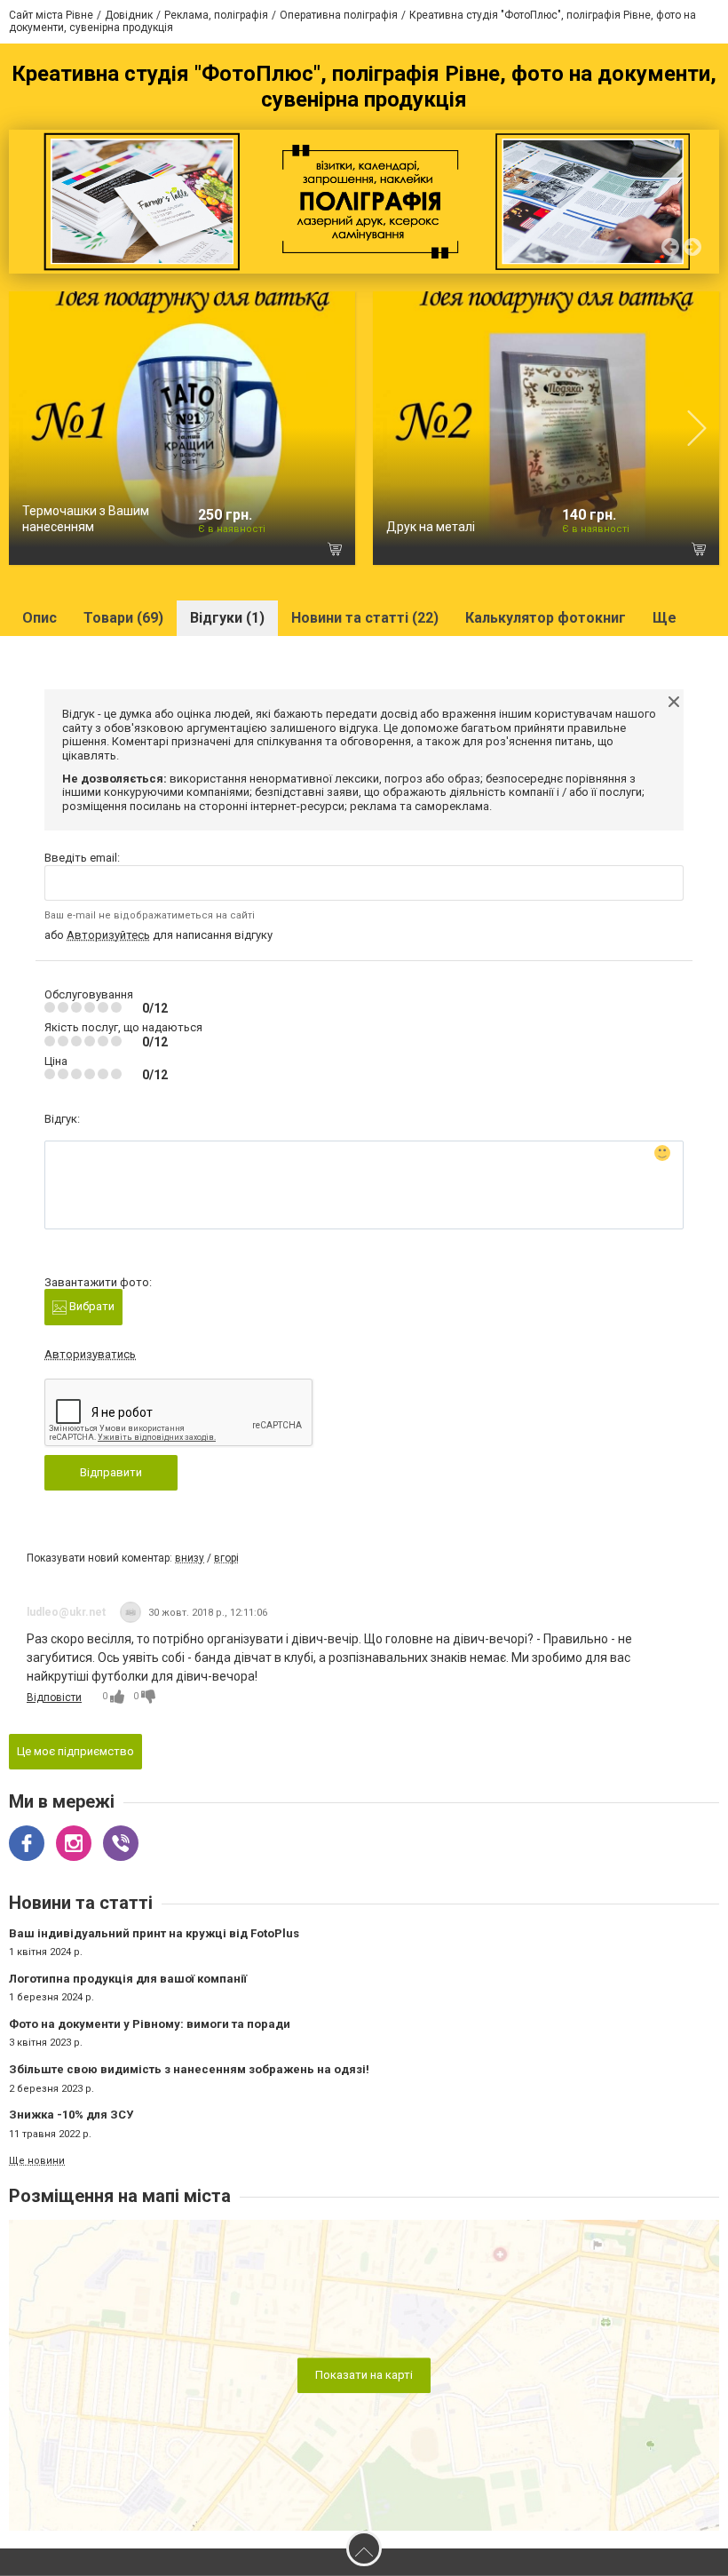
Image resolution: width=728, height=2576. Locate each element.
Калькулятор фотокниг (546, 618)
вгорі (226, 1558)
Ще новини (37, 2161)
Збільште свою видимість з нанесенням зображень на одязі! (189, 2069)
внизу (190, 1558)
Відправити (111, 1472)
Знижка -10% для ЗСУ (71, 2115)
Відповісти (54, 1697)
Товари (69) (123, 618)
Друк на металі (431, 527)
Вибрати (91, 1306)
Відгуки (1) (227, 618)
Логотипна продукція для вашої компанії (128, 1979)
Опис (40, 618)
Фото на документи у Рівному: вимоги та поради (150, 2024)
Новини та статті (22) (365, 618)
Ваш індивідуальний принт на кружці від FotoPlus (154, 1933)
